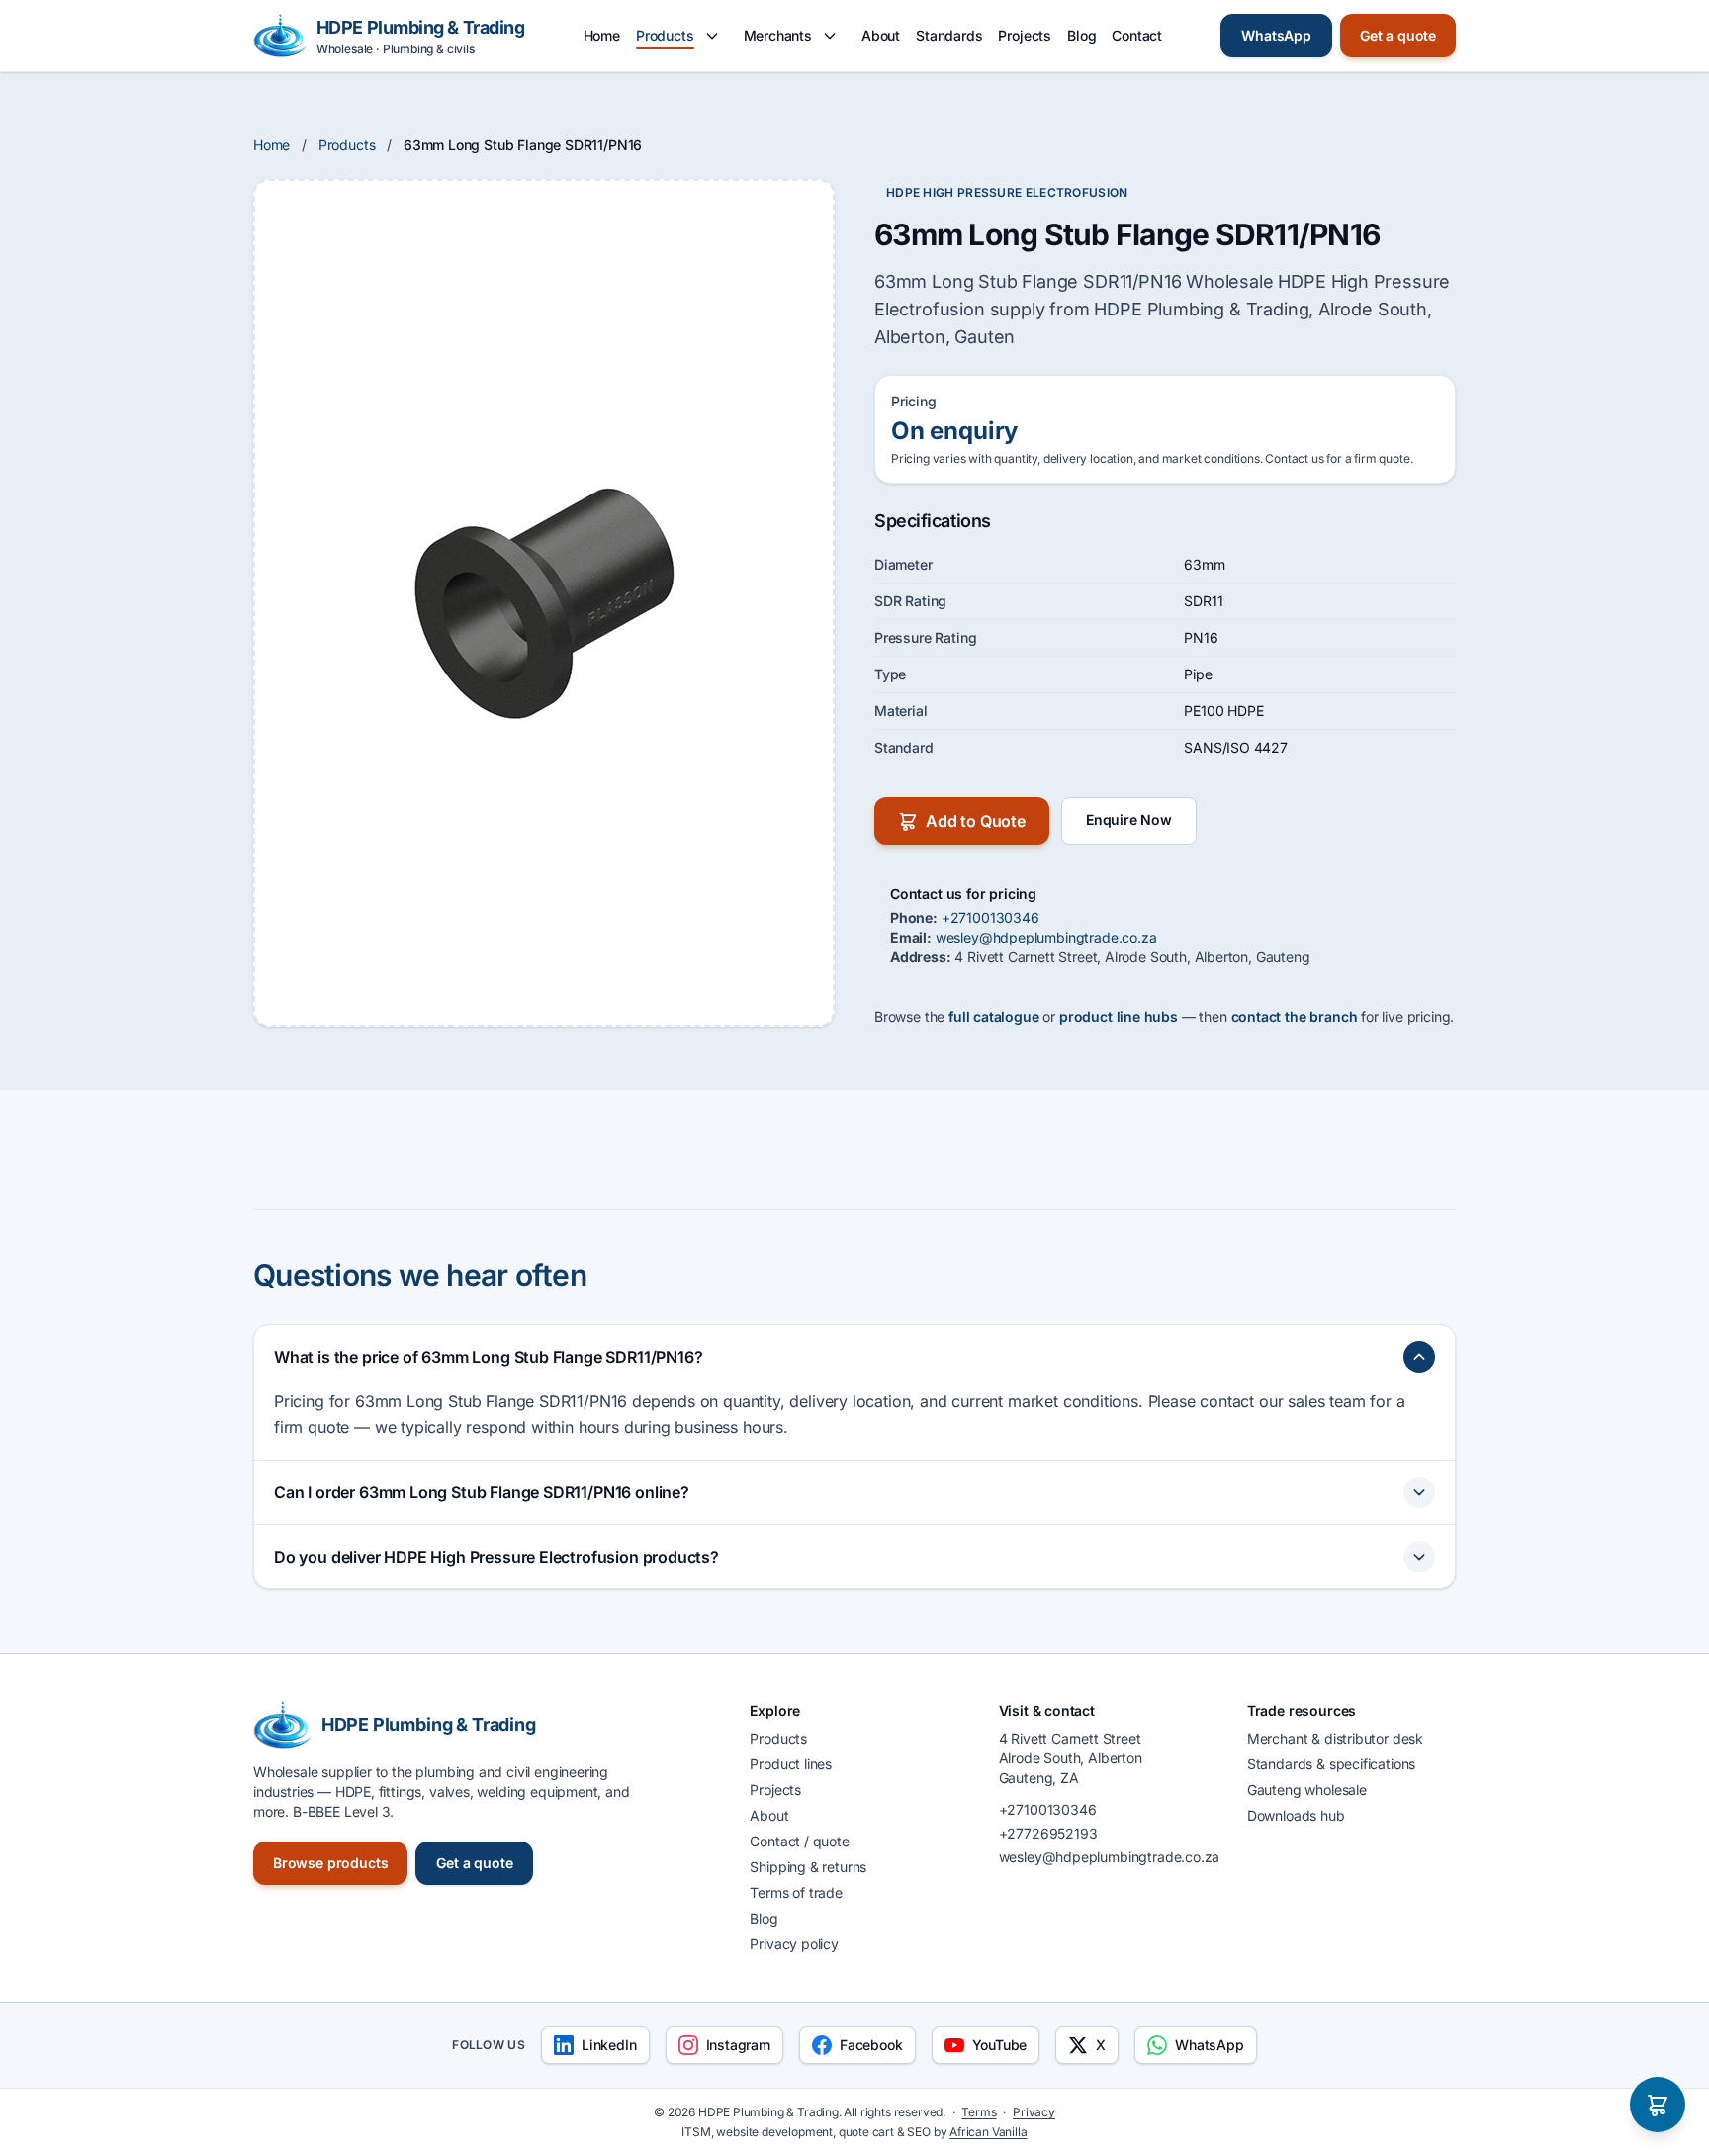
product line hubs (1119, 1016)
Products (665, 35)
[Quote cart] (1658, 2105)
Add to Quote (976, 821)
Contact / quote (799, 1841)
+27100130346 (990, 917)
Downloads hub (1296, 1815)
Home (602, 35)
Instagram (738, 2045)
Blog (1081, 35)
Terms (979, 2112)
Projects (1025, 35)
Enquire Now (1129, 819)
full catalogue (994, 1016)
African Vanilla (988, 2132)
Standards (949, 35)
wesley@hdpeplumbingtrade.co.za (1046, 937)
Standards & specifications (1331, 1764)
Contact (1137, 35)
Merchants (778, 35)
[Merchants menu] (830, 36)
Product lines (791, 1764)
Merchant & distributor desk (1335, 1738)
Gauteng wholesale (1307, 1790)
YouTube (1000, 2045)
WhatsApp (1276, 35)
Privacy (1034, 2112)
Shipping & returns (808, 1867)
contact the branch (1295, 1016)
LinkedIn (609, 2045)
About (881, 35)
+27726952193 (1048, 1833)
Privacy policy (794, 1944)
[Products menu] (712, 36)
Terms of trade (796, 1892)
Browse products (330, 1863)
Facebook (871, 2045)
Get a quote (1398, 35)
